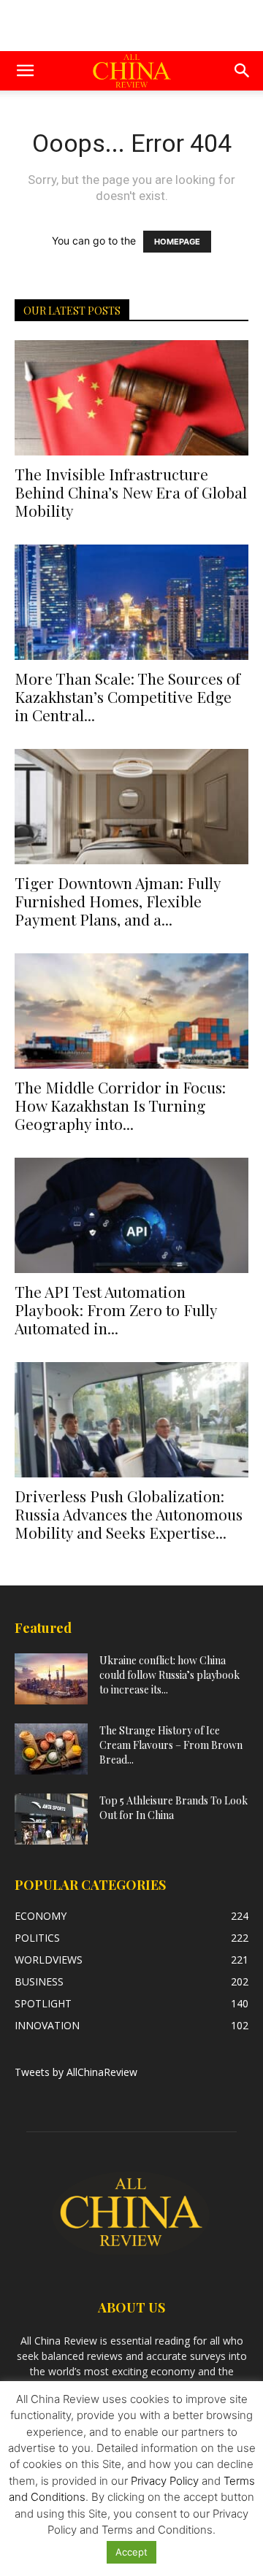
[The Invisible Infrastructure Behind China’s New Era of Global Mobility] (131, 398)
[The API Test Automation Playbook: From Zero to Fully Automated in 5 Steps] (131, 1215)
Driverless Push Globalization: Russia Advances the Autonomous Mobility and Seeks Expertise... (129, 1514)
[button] (25, 71)
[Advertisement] (131, 26)
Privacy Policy (165, 2481)
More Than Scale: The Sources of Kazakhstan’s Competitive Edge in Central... (127, 696)
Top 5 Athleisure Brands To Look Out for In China (174, 1808)
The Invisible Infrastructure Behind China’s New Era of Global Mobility (131, 492)
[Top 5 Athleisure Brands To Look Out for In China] (51, 1819)
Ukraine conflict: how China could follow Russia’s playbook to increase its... (169, 1675)
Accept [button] (131, 2552)
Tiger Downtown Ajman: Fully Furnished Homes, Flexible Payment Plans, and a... (118, 901)
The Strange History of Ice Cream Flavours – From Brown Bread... (171, 1745)
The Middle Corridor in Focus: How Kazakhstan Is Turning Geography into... (120, 1105)
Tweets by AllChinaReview (76, 2072)
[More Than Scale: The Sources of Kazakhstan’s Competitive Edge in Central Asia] (131, 602)
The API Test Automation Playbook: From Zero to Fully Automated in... (116, 1310)
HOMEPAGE (177, 242)
